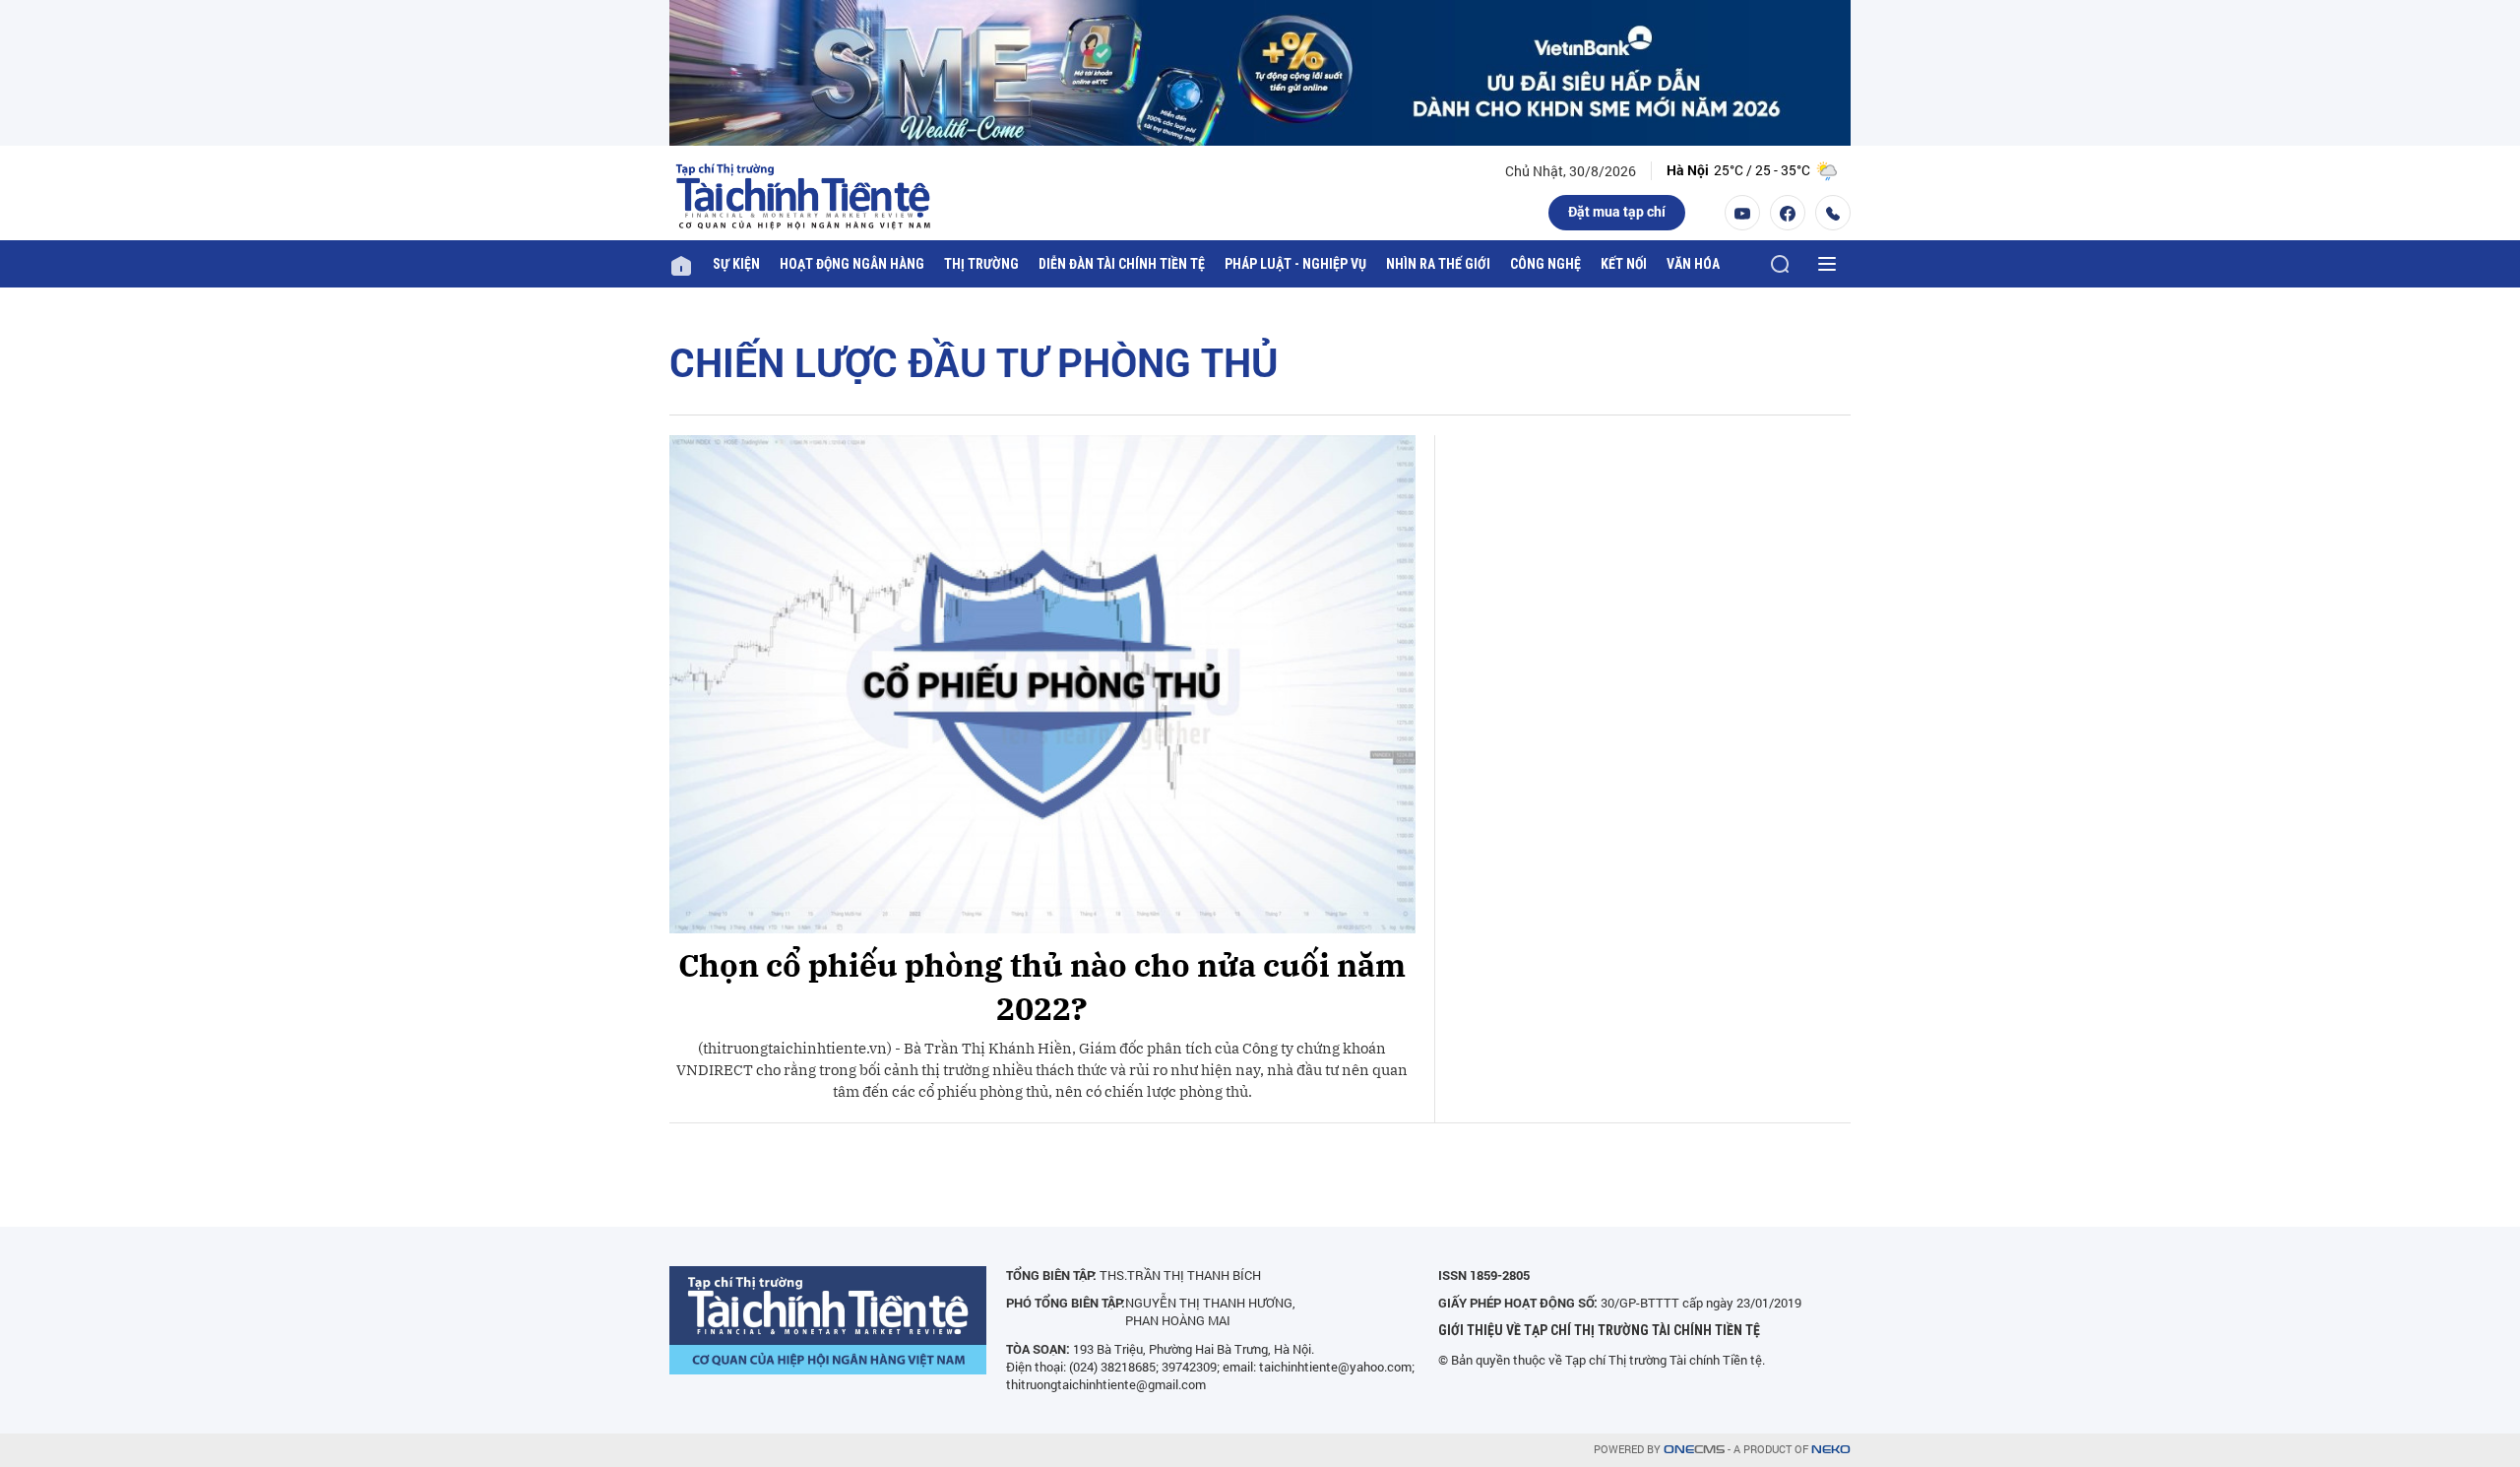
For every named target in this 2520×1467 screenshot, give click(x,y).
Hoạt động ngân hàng (852, 264)
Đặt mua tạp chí (1617, 211)
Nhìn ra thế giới (1438, 264)
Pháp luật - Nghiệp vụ (1295, 264)
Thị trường (981, 264)
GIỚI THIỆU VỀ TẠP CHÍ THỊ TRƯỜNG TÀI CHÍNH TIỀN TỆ (1599, 1330)
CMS (1694, 1450)
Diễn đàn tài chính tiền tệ (1122, 264)
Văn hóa (1693, 264)
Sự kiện (736, 264)
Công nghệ (1545, 264)
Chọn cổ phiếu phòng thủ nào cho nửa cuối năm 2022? (1042, 987)
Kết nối (1624, 264)
